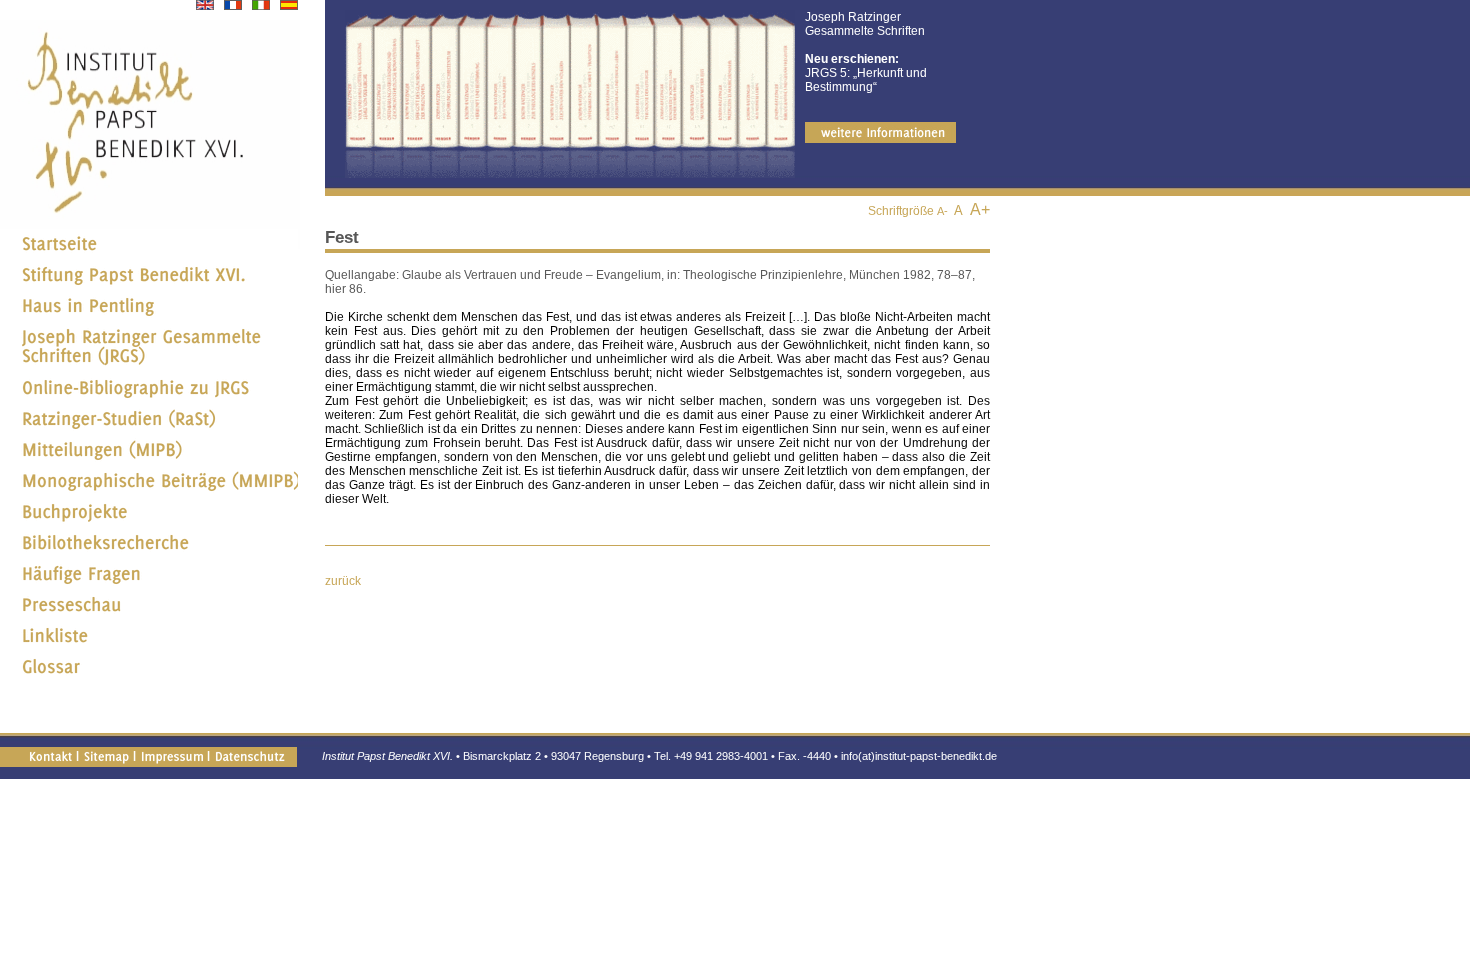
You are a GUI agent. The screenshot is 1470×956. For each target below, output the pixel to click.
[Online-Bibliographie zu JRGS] (149, 397)
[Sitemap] (106, 755)
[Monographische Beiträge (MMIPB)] (149, 490)
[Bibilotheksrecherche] (149, 552)
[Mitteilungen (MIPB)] (149, 459)
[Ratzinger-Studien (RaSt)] (149, 428)
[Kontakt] (50, 755)
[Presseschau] (149, 614)
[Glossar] (149, 676)
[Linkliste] (149, 645)
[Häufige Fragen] (149, 583)
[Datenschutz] (249, 755)
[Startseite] (149, 253)
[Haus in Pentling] (149, 315)
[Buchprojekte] (149, 521)
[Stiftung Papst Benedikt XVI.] (149, 284)
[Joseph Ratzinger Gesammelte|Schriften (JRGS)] (149, 366)
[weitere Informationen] (880, 139)
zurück (343, 581)
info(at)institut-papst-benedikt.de (919, 756)
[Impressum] (171, 755)
